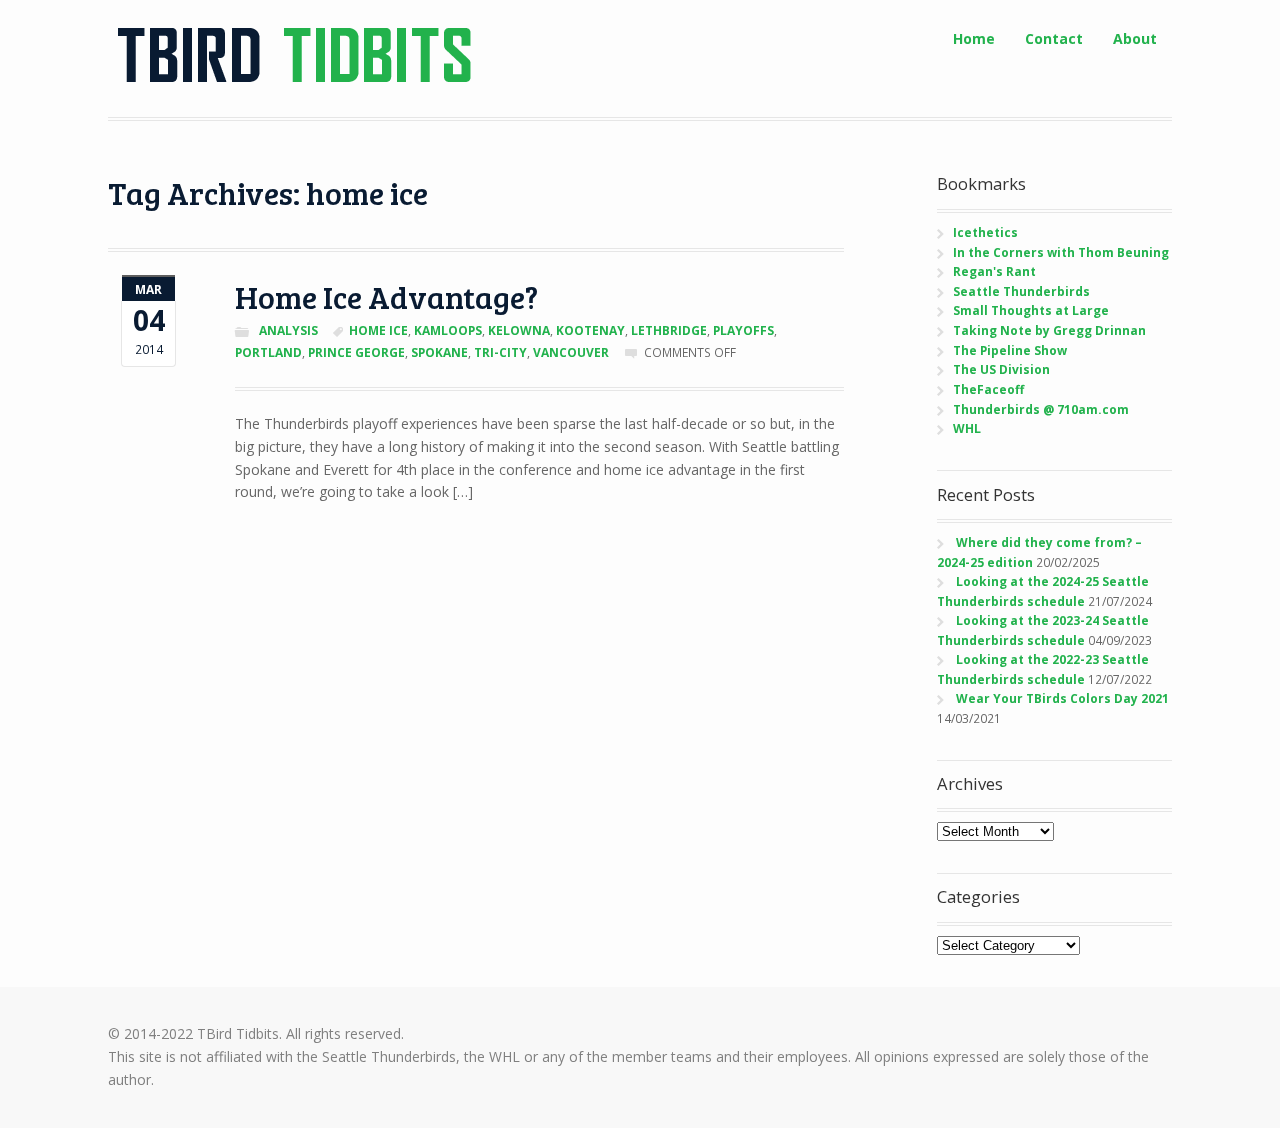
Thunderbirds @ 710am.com (1041, 409)
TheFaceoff (988, 389)
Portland (268, 352)
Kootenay (590, 330)
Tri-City (500, 352)
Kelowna (519, 330)
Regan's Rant (994, 271)
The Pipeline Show (1010, 350)
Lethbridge (669, 330)
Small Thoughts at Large (1031, 310)
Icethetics (985, 232)
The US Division (1001, 369)
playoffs (743, 330)
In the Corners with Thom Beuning (1061, 252)
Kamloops (448, 330)
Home (974, 38)
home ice (378, 330)
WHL (967, 428)
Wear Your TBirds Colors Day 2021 (1062, 698)
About (1135, 38)
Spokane (439, 352)
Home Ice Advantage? (386, 296)
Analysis (288, 330)
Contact (1054, 38)
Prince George (356, 352)
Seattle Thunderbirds (1021, 291)
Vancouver (571, 352)
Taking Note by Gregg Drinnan (1049, 330)
